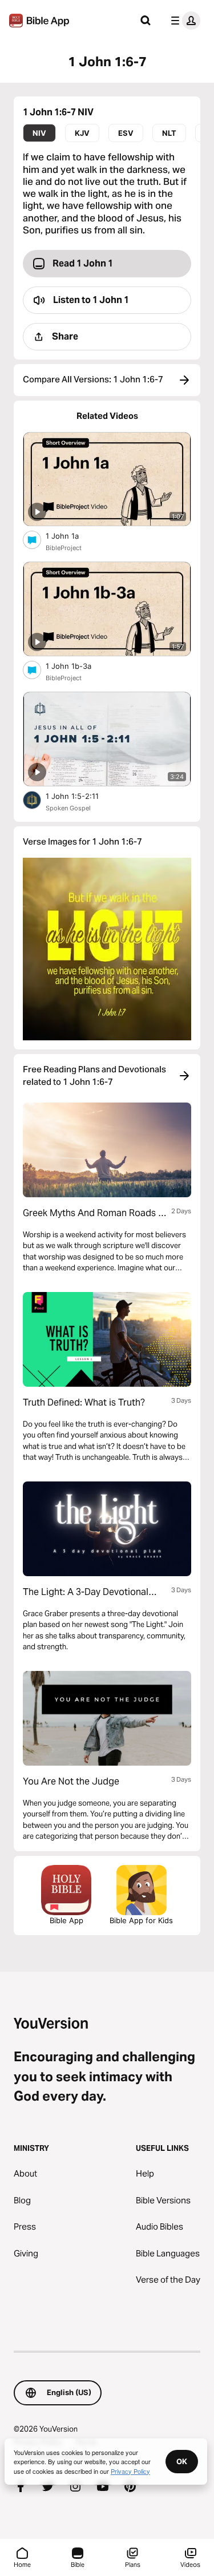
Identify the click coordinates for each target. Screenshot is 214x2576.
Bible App (66, 1920)
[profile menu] (183, 21)
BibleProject (64, 548)
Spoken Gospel (68, 808)
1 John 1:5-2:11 (82, 796)
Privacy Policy (130, 2471)
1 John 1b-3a (78, 666)
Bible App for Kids (141, 1920)
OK (182, 2461)
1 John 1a (71, 536)
